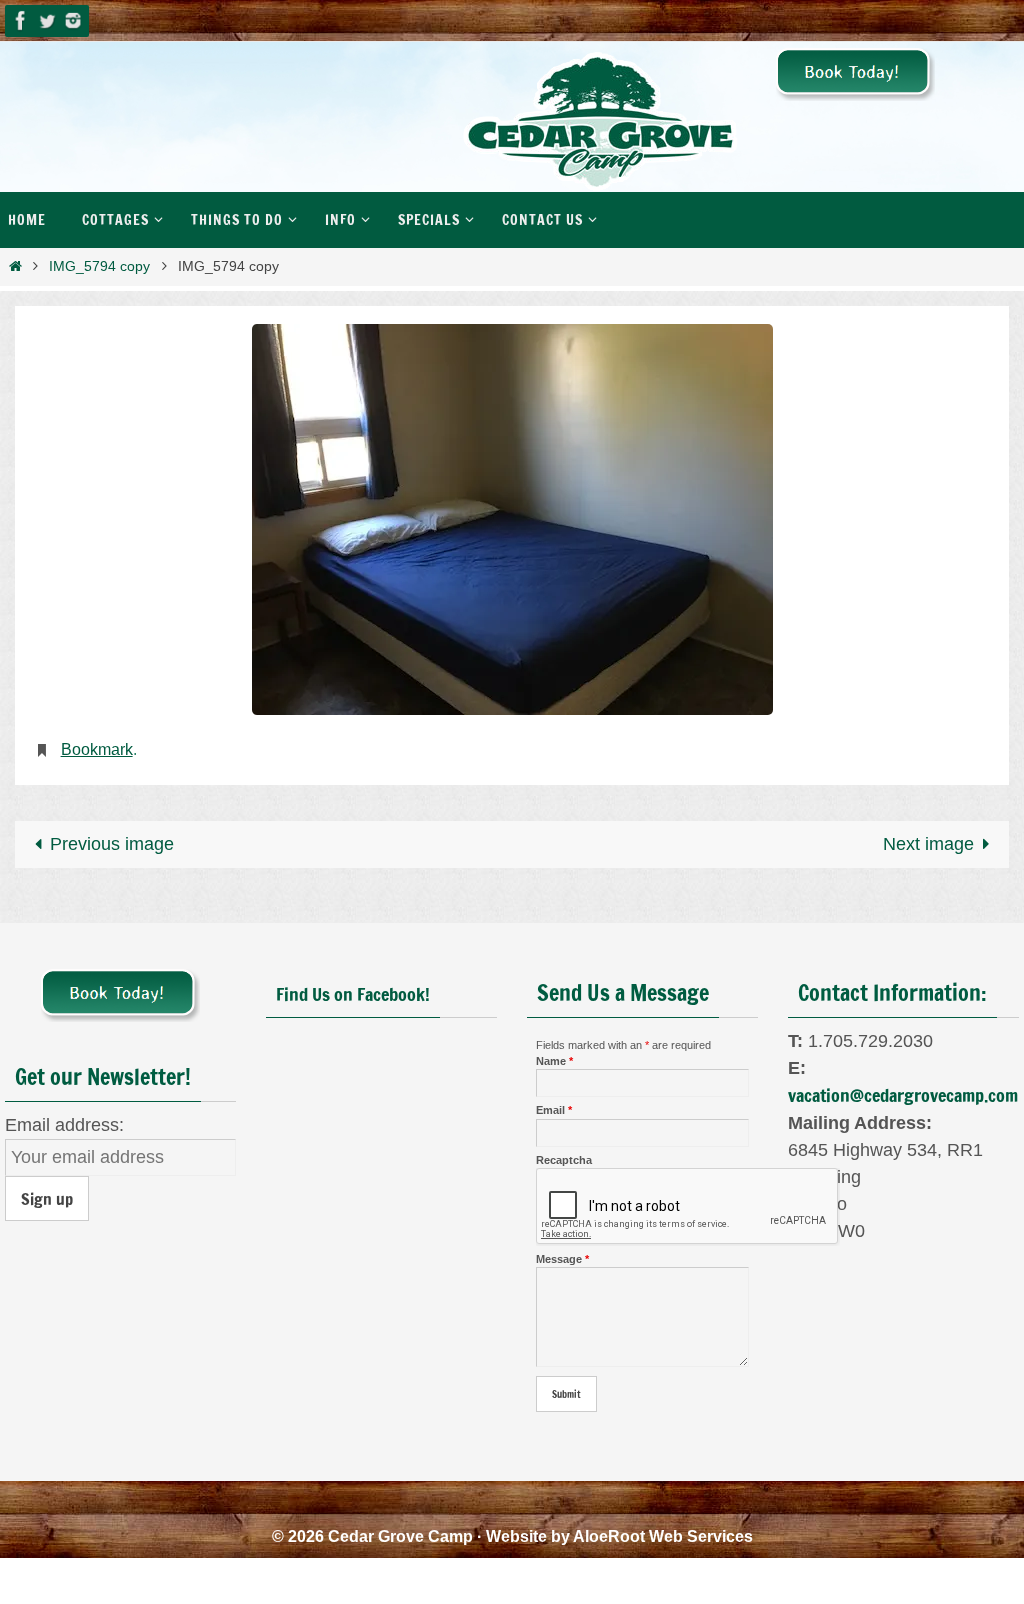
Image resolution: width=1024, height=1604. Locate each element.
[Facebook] (21, 20)
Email (554, 1105)
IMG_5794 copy (99, 266)
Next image (928, 838)
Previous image (112, 838)
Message (562, 1253)
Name (554, 1056)
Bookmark (97, 746)
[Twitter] (47, 20)
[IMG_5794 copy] (512, 519)
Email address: (64, 1119)
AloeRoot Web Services (663, 1531)
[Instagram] (73, 20)
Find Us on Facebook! (353, 988)
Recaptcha (564, 1154)
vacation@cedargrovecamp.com (903, 1089)
